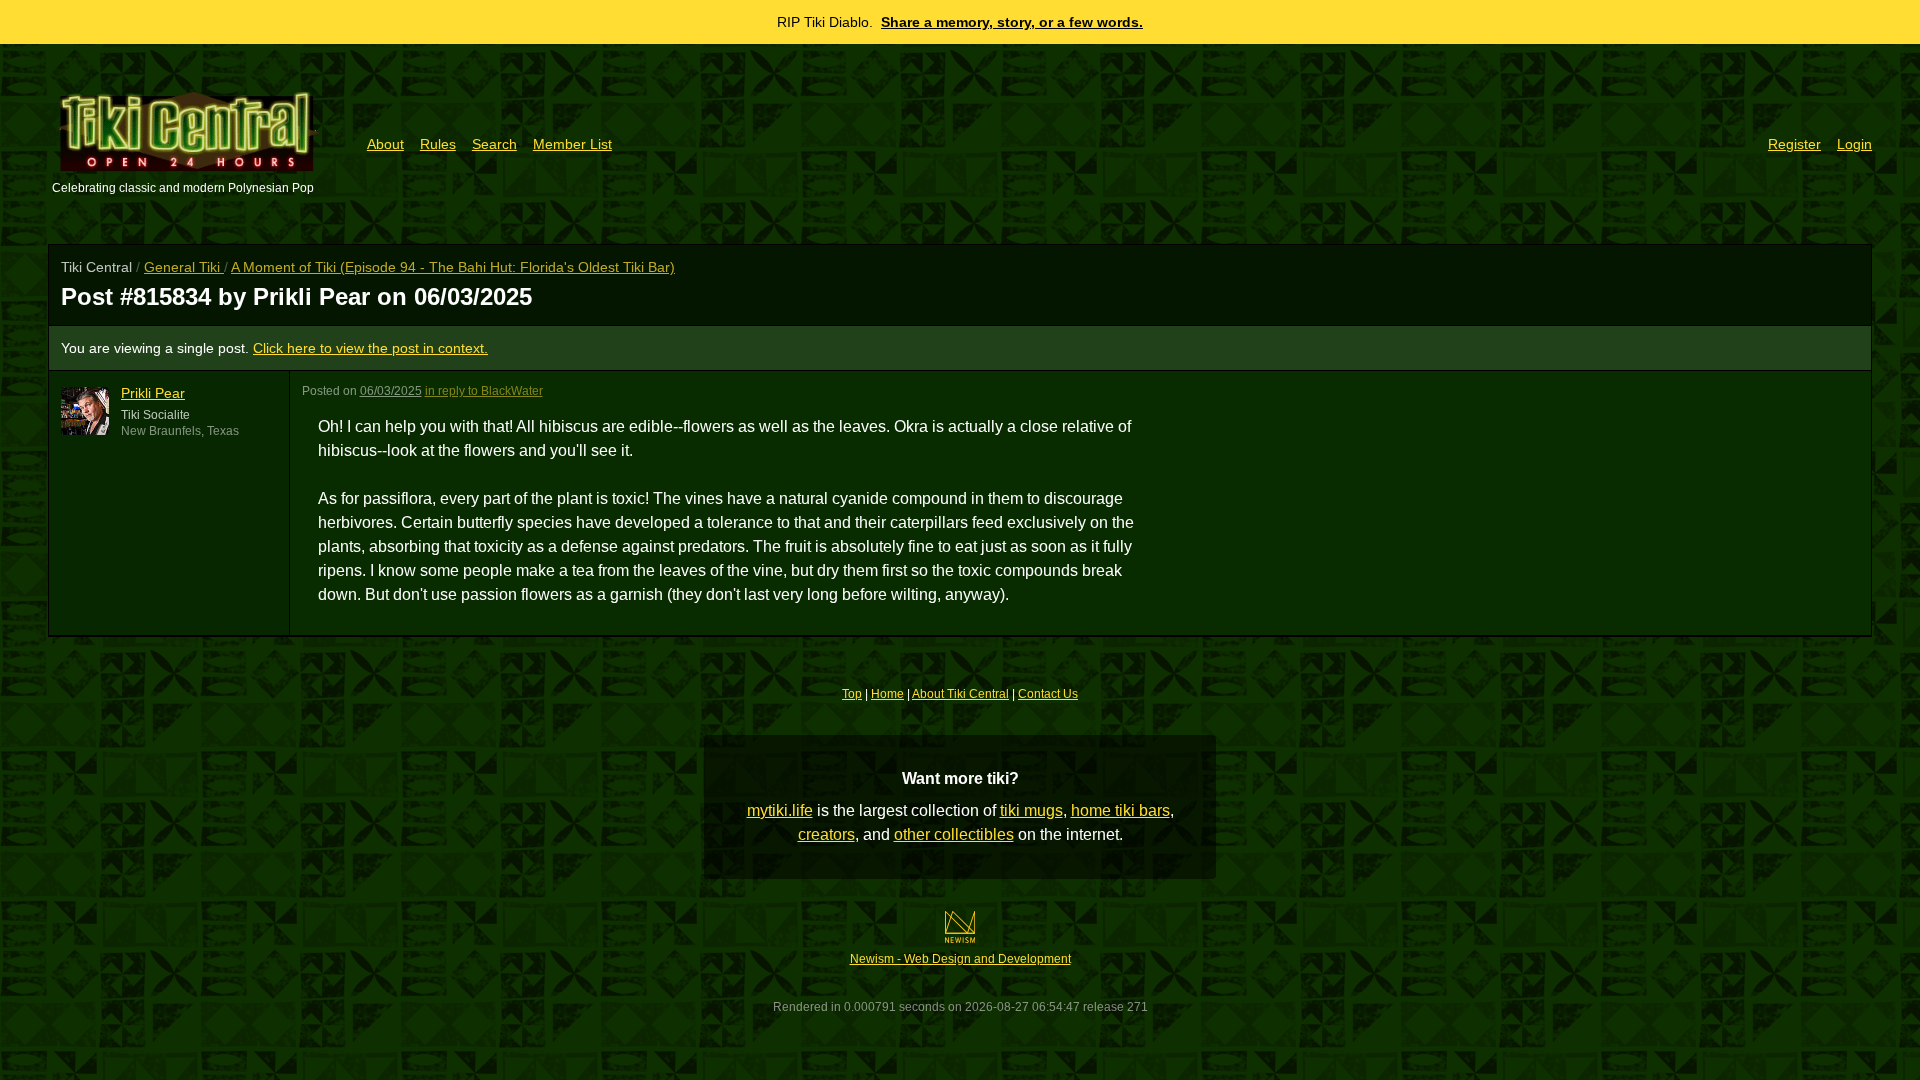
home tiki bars (1120, 810)
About (385, 144)
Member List (572, 144)
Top (852, 694)
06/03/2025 (391, 391)
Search (494, 144)
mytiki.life (780, 810)
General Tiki (184, 267)
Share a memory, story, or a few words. (1012, 22)
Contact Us (1048, 694)
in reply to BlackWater (484, 391)
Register (1794, 144)
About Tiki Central (960, 694)
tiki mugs (1031, 810)
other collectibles (954, 834)
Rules (438, 144)
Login (1854, 144)
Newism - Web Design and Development (960, 959)
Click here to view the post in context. (370, 348)
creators (826, 834)
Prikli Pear (153, 393)
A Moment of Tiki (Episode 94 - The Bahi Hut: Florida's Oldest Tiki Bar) (453, 267)
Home (887, 694)
